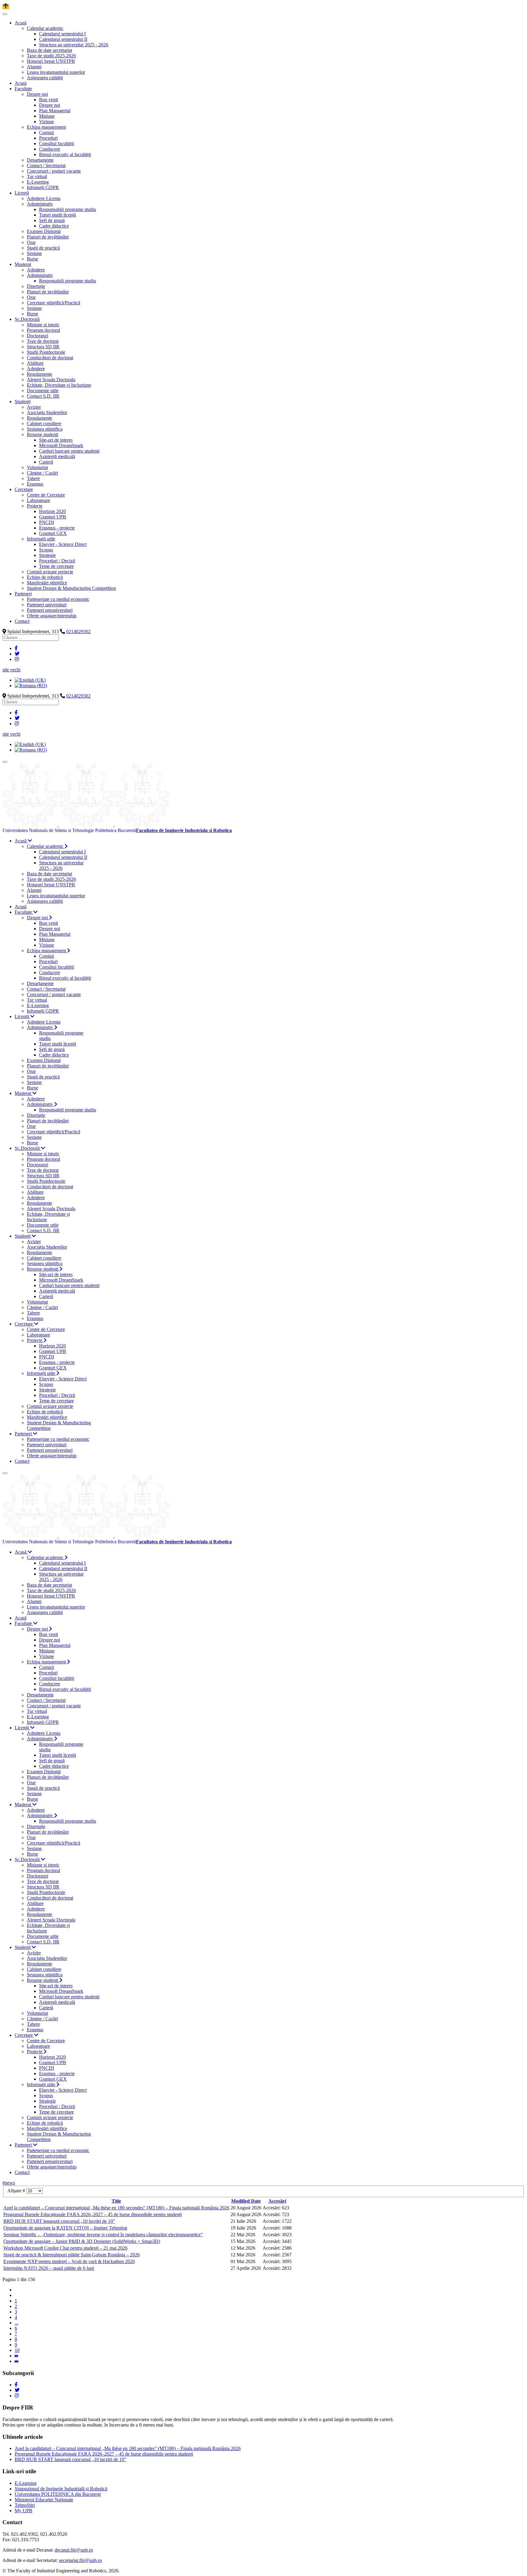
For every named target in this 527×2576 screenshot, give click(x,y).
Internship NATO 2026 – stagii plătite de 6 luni (49, 2268)
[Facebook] (16, 648)
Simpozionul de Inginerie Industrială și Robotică (61, 2489)
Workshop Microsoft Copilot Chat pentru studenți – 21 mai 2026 (65, 2248)
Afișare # (17, 2191)
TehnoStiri (25, 2505)
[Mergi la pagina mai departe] (16, 2356)
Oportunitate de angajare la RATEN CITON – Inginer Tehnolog (65, 2228)
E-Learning (26, 2483)
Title (116, 2201)
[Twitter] (17, 654)
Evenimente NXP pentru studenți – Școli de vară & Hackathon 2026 (69, 2261)
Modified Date (246, 2201)
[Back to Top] (6, 7)
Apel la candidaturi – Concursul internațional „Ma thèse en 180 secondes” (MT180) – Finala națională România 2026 (116, 2208)
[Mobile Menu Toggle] (5, 14)
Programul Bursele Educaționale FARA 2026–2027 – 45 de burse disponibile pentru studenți (93, 2214)
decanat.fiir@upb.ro (74, 2550)
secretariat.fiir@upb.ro (80, 2560)
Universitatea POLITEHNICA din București (58, 2494)
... (16, 2323)
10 (17, 2350)
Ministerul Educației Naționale (44, 2500)
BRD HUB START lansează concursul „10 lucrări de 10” (59, 2221)
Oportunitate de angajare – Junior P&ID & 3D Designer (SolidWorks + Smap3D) (82, 2241)
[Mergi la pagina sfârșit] (16, 2361)
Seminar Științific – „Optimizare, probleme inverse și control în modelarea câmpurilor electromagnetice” (103, 2235)
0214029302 (78, 631)
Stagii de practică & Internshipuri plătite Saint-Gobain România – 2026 (72, 2255)
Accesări (277, 2201)
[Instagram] (17, 659)
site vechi (11, 670)
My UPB (23, 2511)
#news (9, 2183)
